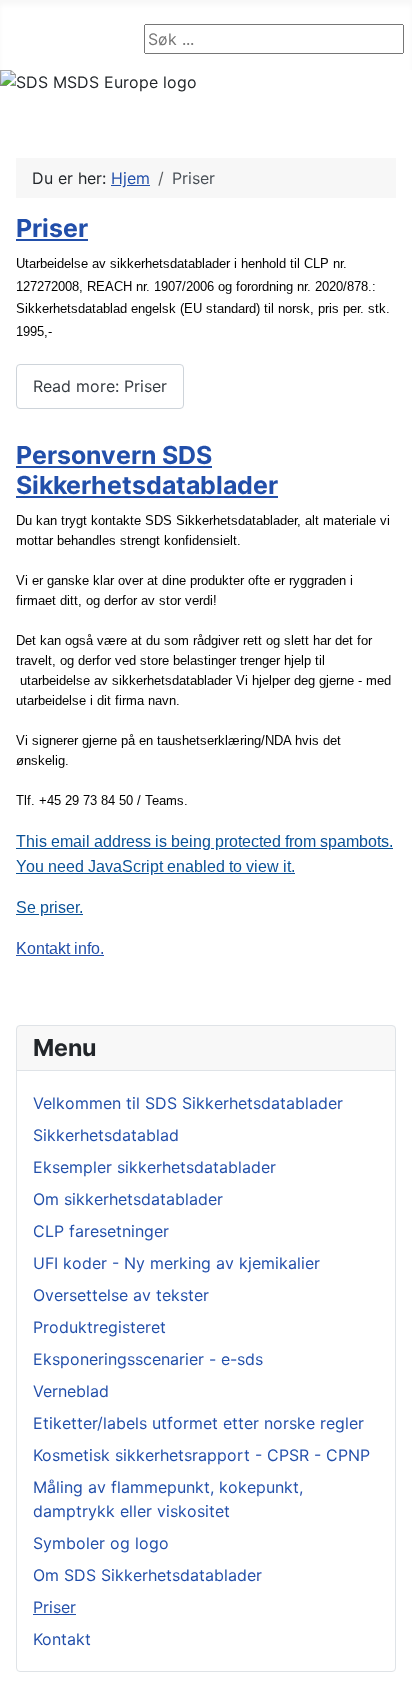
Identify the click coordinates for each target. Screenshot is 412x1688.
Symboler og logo (101, 1543)
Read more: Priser (100, 386)
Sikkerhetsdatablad (106, 1135)
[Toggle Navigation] (21, 39)
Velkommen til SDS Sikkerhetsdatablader (188, 1103)
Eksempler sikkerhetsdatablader (154, 1167)
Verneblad (71, 1391)
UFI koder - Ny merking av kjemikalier (176, 1263)
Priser (54, 1607)
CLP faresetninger (101, 1231)
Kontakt (62, 1639)
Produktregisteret (99, 1327)
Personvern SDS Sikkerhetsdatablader (147, 470)
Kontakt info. (60, 948)
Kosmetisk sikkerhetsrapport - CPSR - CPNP (201, 1455)
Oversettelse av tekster (121, 1295)
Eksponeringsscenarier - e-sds (148, 1359)
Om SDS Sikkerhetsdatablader (147, 1575)
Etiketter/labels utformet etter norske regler (198, 1423)
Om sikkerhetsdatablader (128, 1199)
